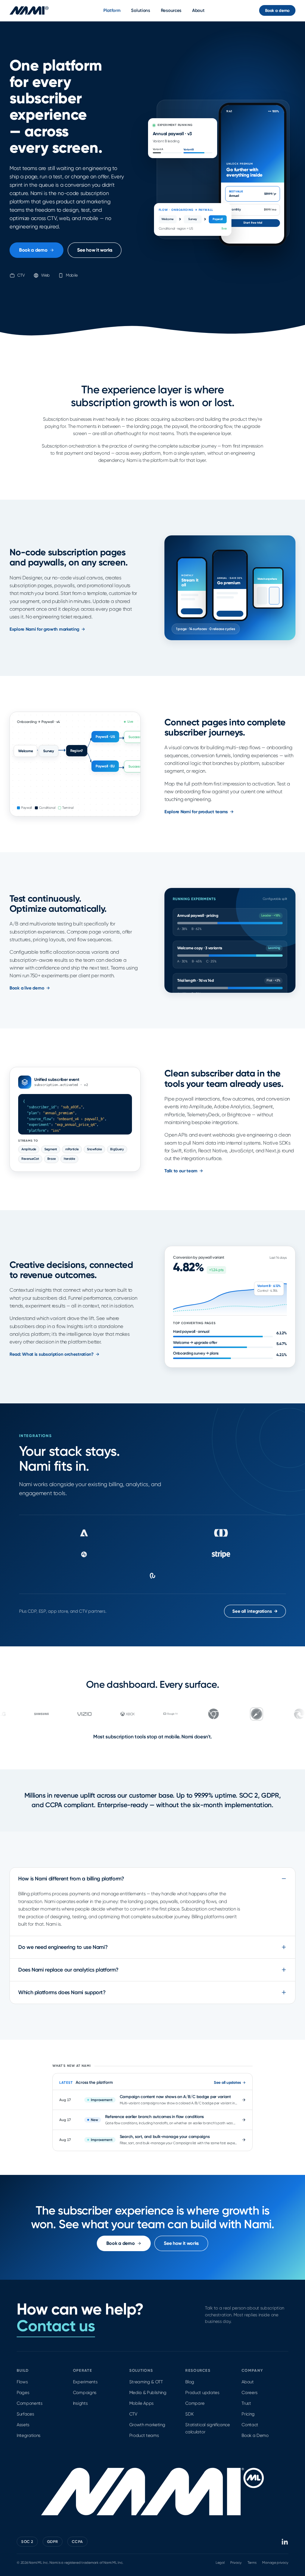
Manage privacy (275, 2563)
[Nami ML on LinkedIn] (285, 2542)
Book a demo (277, 11)
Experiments (85, 2382)
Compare (195, 2403)
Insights (80, 2403)
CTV (133, 2414)
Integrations (29, 2435)
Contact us (56, 2326)
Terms (252, 2563)
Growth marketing (147, 2425)
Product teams (144, 2435)
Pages (23, 2393)
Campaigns (85, 2393)
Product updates (202, 2393)
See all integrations (255, 1611)
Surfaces (25, 2414)
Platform (112, 10)
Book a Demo (255, 2435)
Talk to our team (181, 1171)
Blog (190, 2382)
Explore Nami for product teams (196, 812)
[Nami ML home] (29, 10)
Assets (23, 2425)
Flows (22, 2382)
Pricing (248, 2414)
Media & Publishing (148, 2393)
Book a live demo (27, 988)
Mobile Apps (141, 2403)
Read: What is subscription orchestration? (52, 1354)
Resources (171, 10)
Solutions (140, 10)
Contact (250, 2425)
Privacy (236, 2563)
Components (30, 2403)
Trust (246, 2403)
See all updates (227, 2082)
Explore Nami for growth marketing (44, 629)
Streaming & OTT (146, 2382)
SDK (189, 2414)
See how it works (95, 250)
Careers (250, 2393)
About (198, 10)
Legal (220, 2563)
